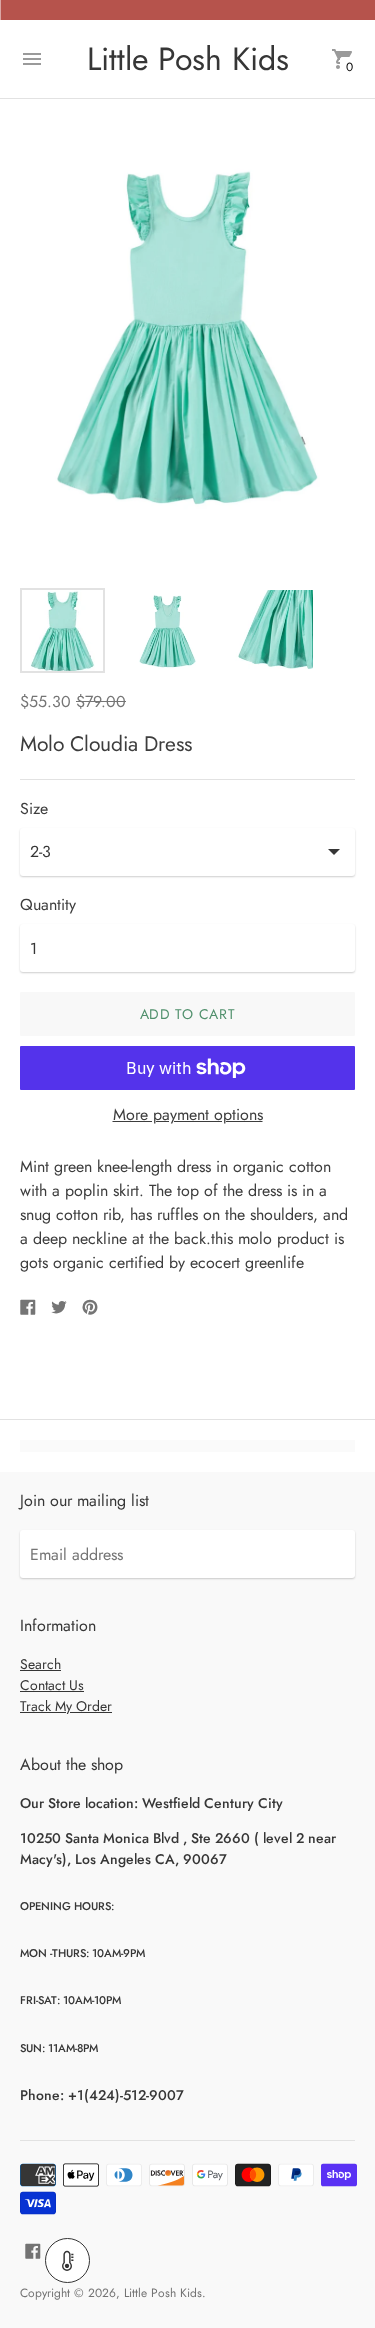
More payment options (188, 1115)
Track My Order (66, 1706)
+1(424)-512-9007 (126, 2095)
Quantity (48, 905)
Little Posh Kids (163, 2293)
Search (40, 1664)
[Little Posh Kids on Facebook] (33, 2249)
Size (34, 809)
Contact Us (52, 1685)
